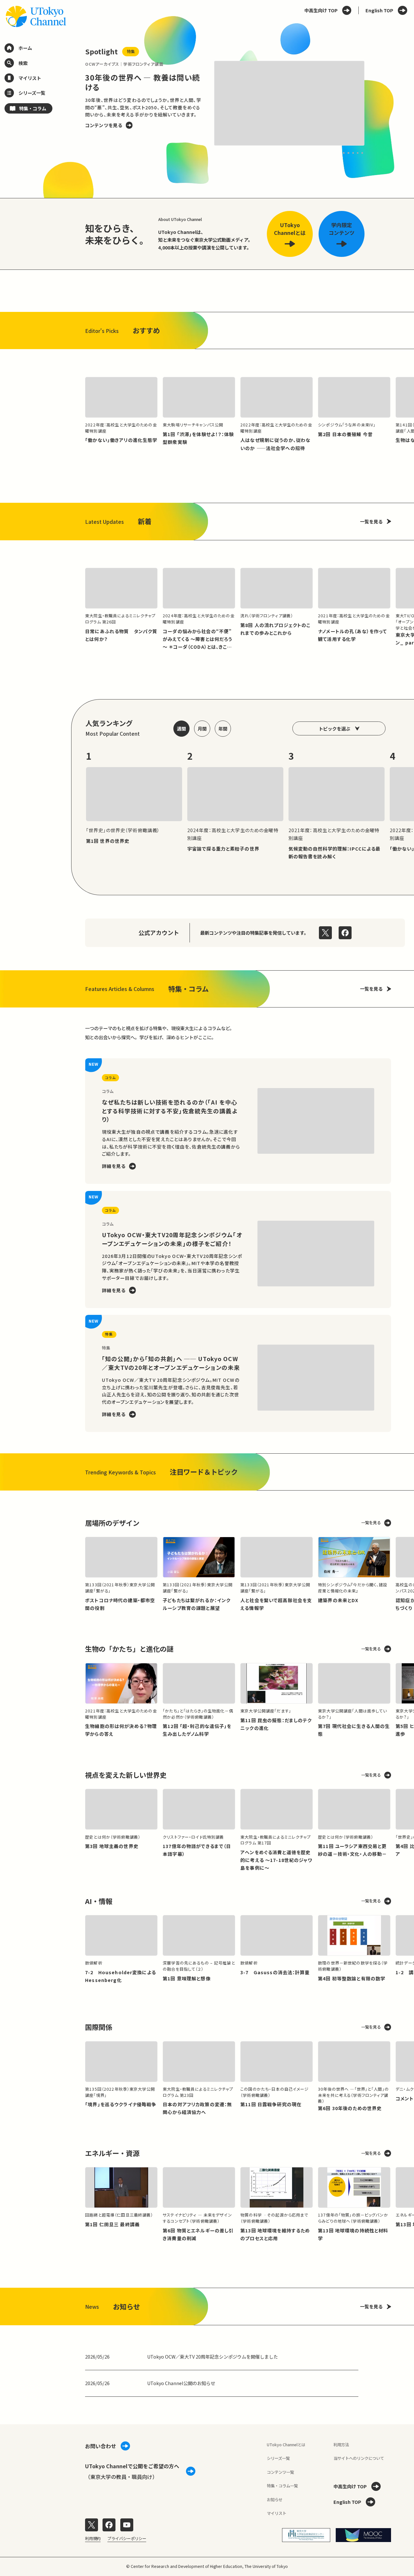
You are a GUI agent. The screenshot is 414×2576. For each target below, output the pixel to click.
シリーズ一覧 (278, 2458)
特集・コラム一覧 (282, 2486)
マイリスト (277, 2513)
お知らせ (275, 2500)
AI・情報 (99, 1901)
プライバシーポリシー (127, 2538)
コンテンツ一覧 (280, 2472)
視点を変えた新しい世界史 (126, 1775)
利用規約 (93, 2538)
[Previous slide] (71, 104)
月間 (202, 729)
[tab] (344, 153)
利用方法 (341, 2445)
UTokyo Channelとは (286, 2445)
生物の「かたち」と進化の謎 (129, 1649)
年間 (223, 729)
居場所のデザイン (112, 1523)
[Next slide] (378, 104)
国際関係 (99, 2027)
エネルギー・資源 (112, 2153)
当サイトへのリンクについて (359, 2458)
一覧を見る (371, 522)
